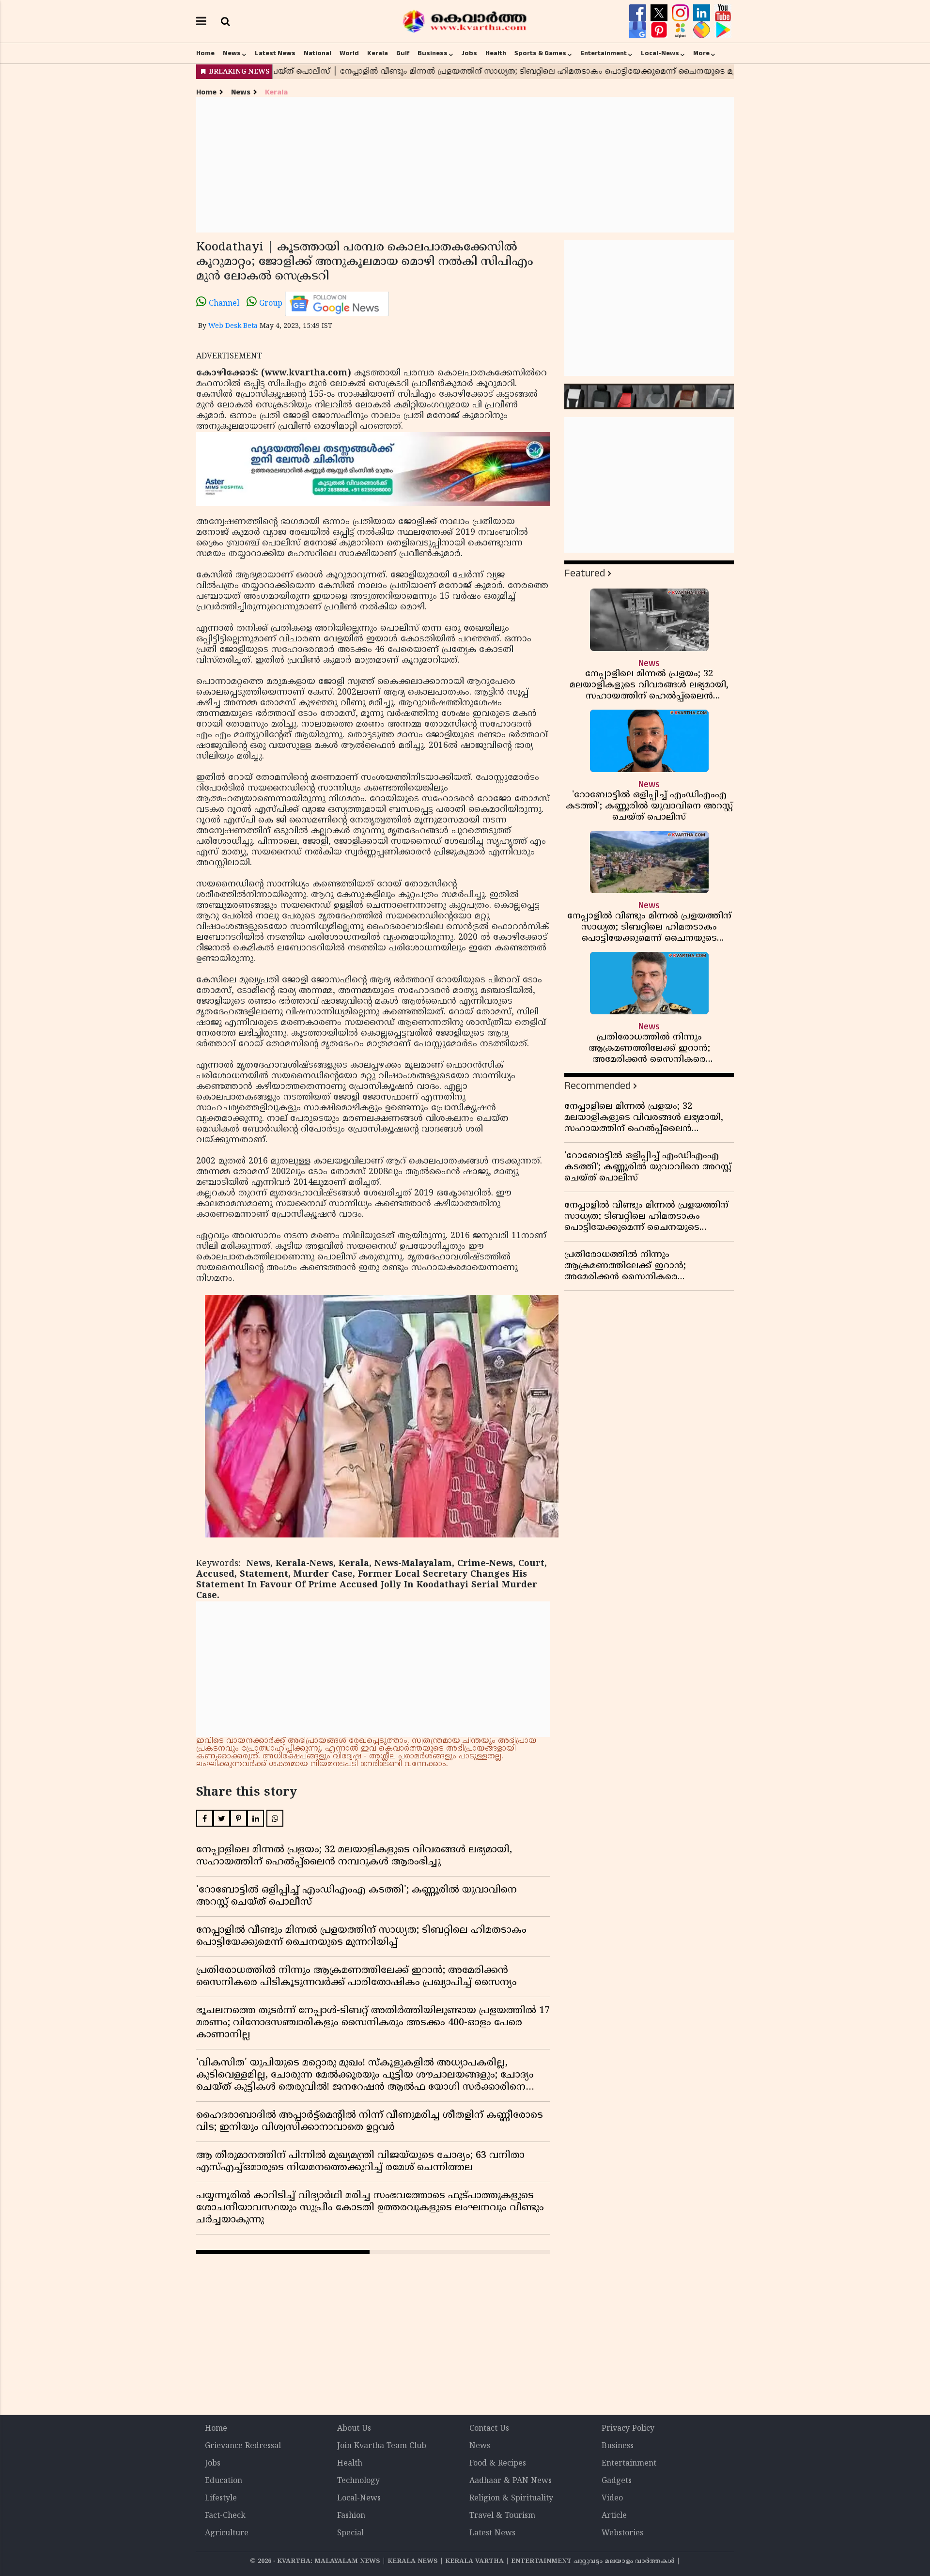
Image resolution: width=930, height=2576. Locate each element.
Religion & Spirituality (511, 2498)
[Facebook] (639, 13)
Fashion (351, 2516)
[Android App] (723, 30)
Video (612, 2498)
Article (614, 2516)
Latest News (275, 53)
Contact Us (489, 2429)
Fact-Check (225, 2516)
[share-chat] (703, 30)
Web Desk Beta (233, 326)
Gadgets (617, 2481)
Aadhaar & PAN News (511, 2481)
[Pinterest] (660, 30)
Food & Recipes (498, 2464)
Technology (358, 2481)
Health (496, 53)
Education (224, 2481)
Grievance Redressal (243, 2446)
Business (433, 53)
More (701, 53)
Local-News (660, 53)
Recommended (597, 1086)
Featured (585, 573)
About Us (354, 2429)
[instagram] (682, 13)
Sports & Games (540, 53)
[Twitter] (660, 13)
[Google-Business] (639, 30)
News (232, 53)
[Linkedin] (703, 13)
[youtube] (723, 13)
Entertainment (604, 53)
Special (350, 2533)
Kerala (378, 53)
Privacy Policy (628, 2429)
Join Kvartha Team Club (382, 2446)
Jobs (469, 53)
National (318, 53)
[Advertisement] (465, 165)
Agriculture (227, 2533)
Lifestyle (221, 2498)
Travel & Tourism (502, 2516)
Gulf (403, 53)
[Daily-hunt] (682, 30)
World (349, 53)
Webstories (622, 2533)
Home (205, 53)
